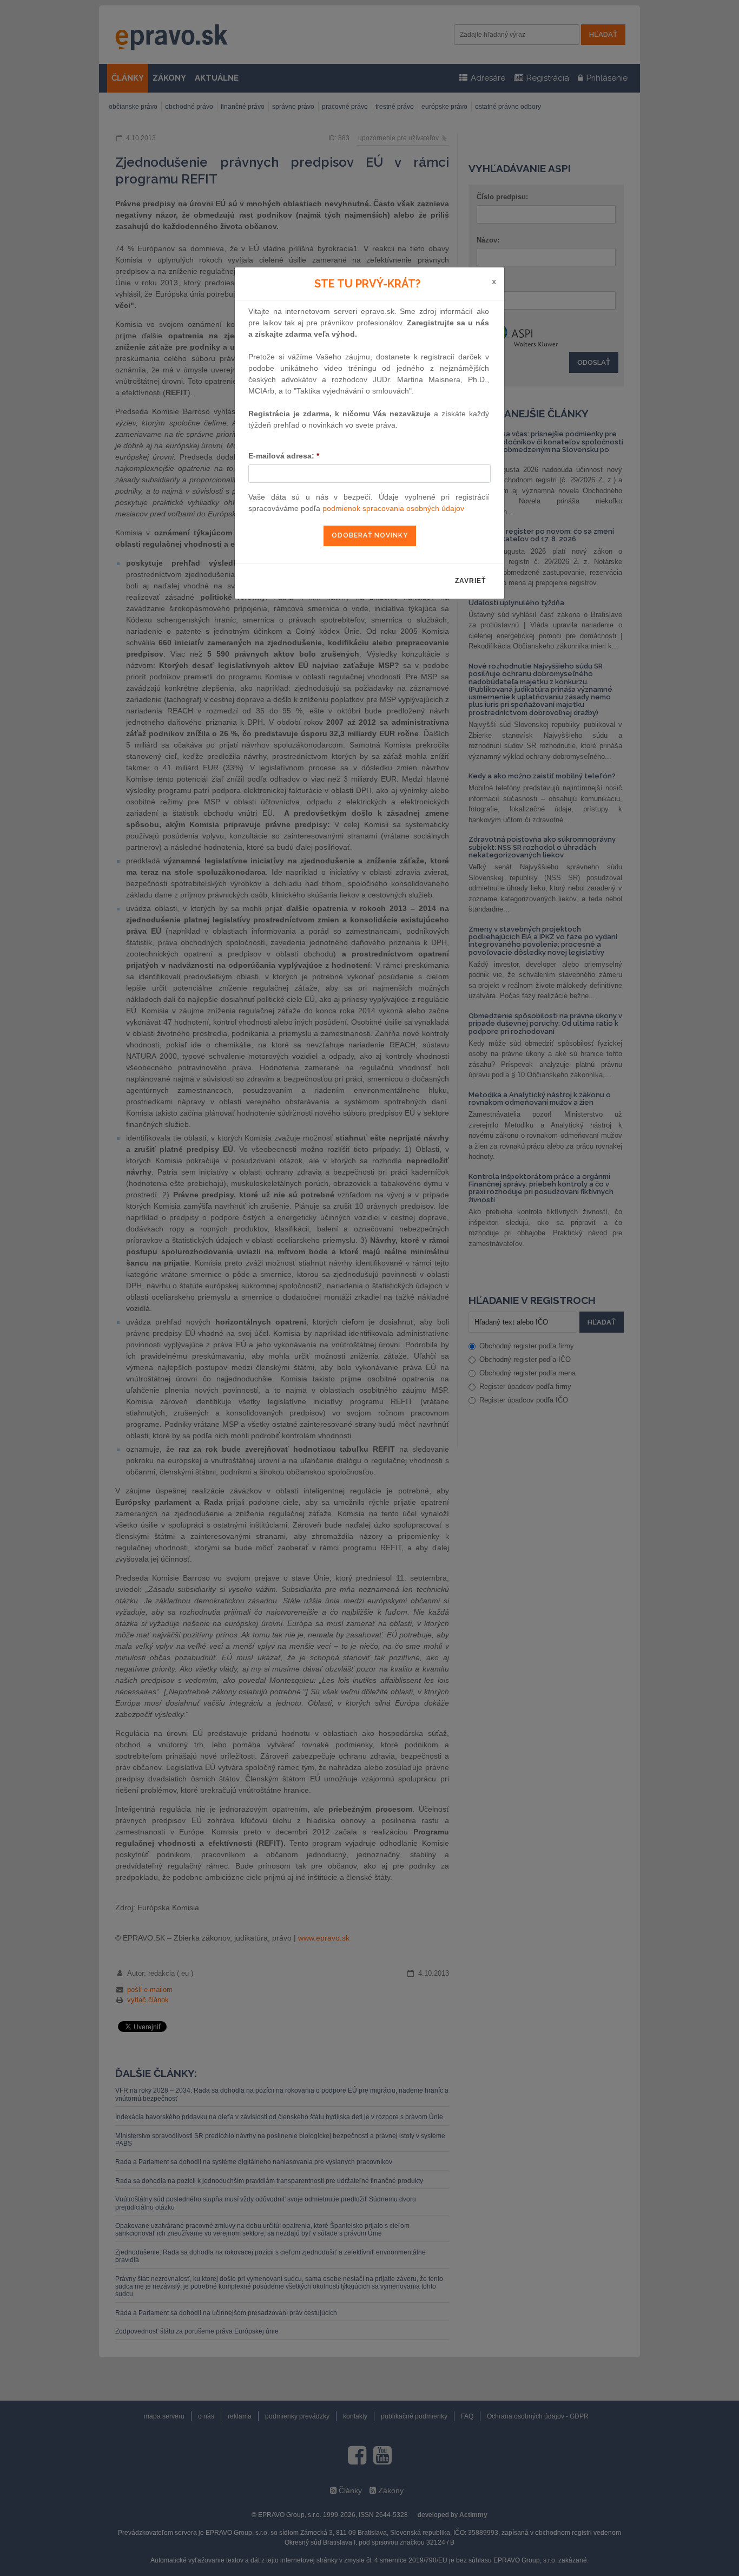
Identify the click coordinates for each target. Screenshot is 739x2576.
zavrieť (470, 581)
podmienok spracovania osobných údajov (393, 508)
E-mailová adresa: (284, 456)
